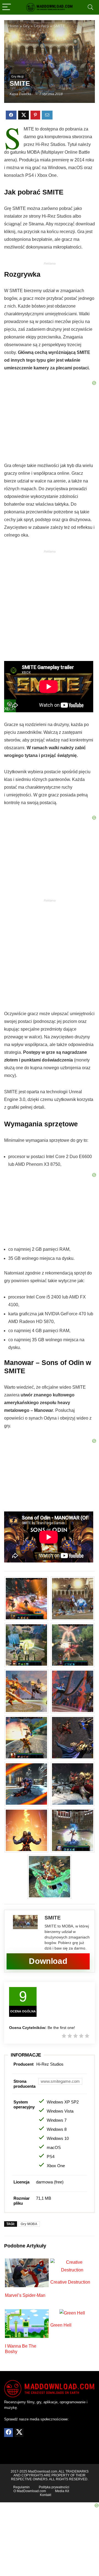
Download (48, 1961)
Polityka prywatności (54, 2487)
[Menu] (7, 7)
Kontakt (46, 2495)
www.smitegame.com (60, 2081)
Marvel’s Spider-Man (25, 2295)
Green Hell (61, 2325)
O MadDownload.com (30, 2491)
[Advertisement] (50, 607)
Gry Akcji (17, 76)
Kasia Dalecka (20, 94)
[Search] (90, 7)
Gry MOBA (29, 2224)
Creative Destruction (70, 2282)
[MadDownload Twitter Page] (19, 2433)
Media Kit (62, 2491)
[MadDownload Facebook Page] (9, 2433)
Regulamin (21, 2487)
